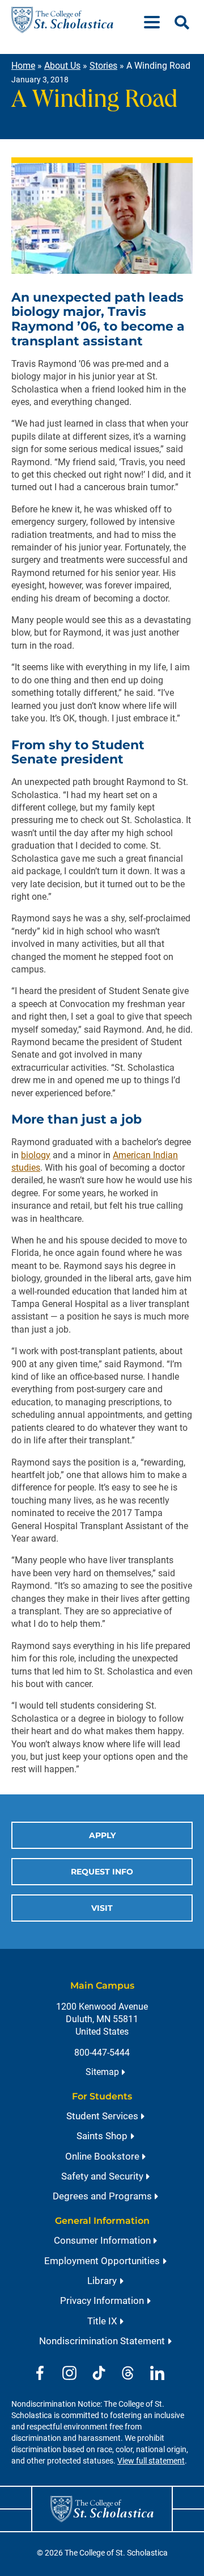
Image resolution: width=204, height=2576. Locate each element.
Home (23, 66)
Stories (103, 66)
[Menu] (156, 20)
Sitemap (102, 2072)
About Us (62, 66)
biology (36, 1155)
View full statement (151, 2461)
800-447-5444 (102, 2053)
